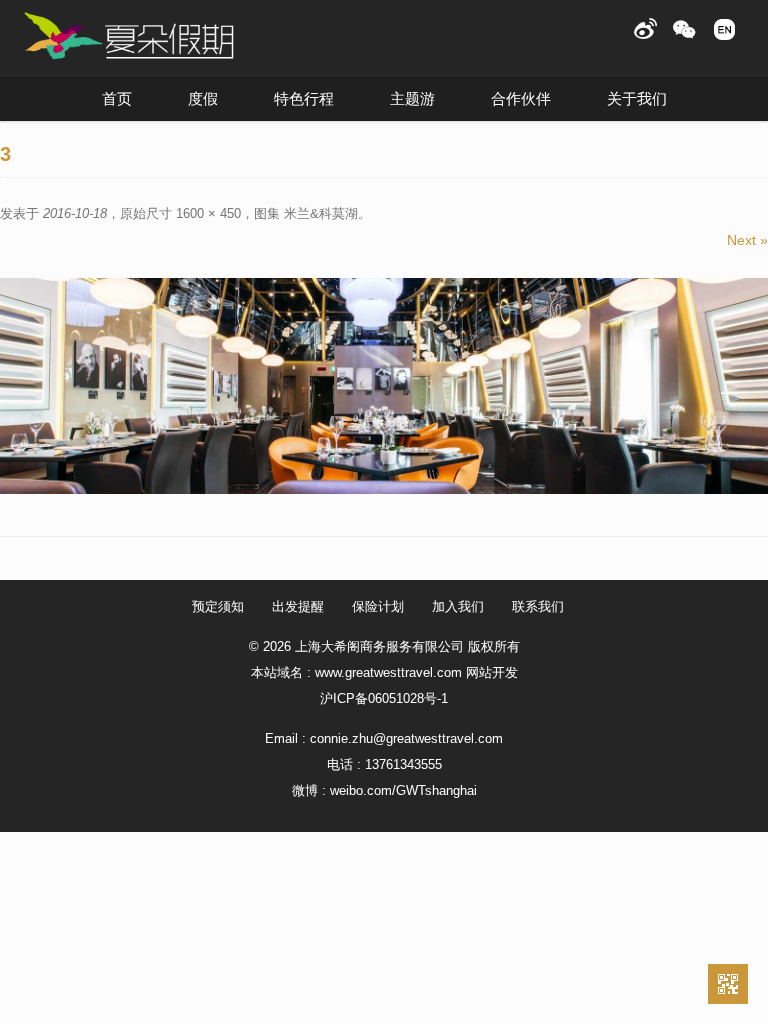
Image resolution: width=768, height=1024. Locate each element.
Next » (747, 240)
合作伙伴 (521, 98)
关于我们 (637, 98)
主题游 (412, 98)
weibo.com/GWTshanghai (403, 790)
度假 (203, 98)
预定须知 (218, 606)
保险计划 (378, 606)
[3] (384, 386)
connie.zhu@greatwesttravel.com (406, 738)
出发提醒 (298, 606)
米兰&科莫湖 (321, 213)
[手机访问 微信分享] (728, 984)
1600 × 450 (208, 213)
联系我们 (538, 606)
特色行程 (304, 98)
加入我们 (458, 606)
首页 (117, 98)
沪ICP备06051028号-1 (384, 698)
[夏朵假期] (129, 36)
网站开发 (492, 672)
